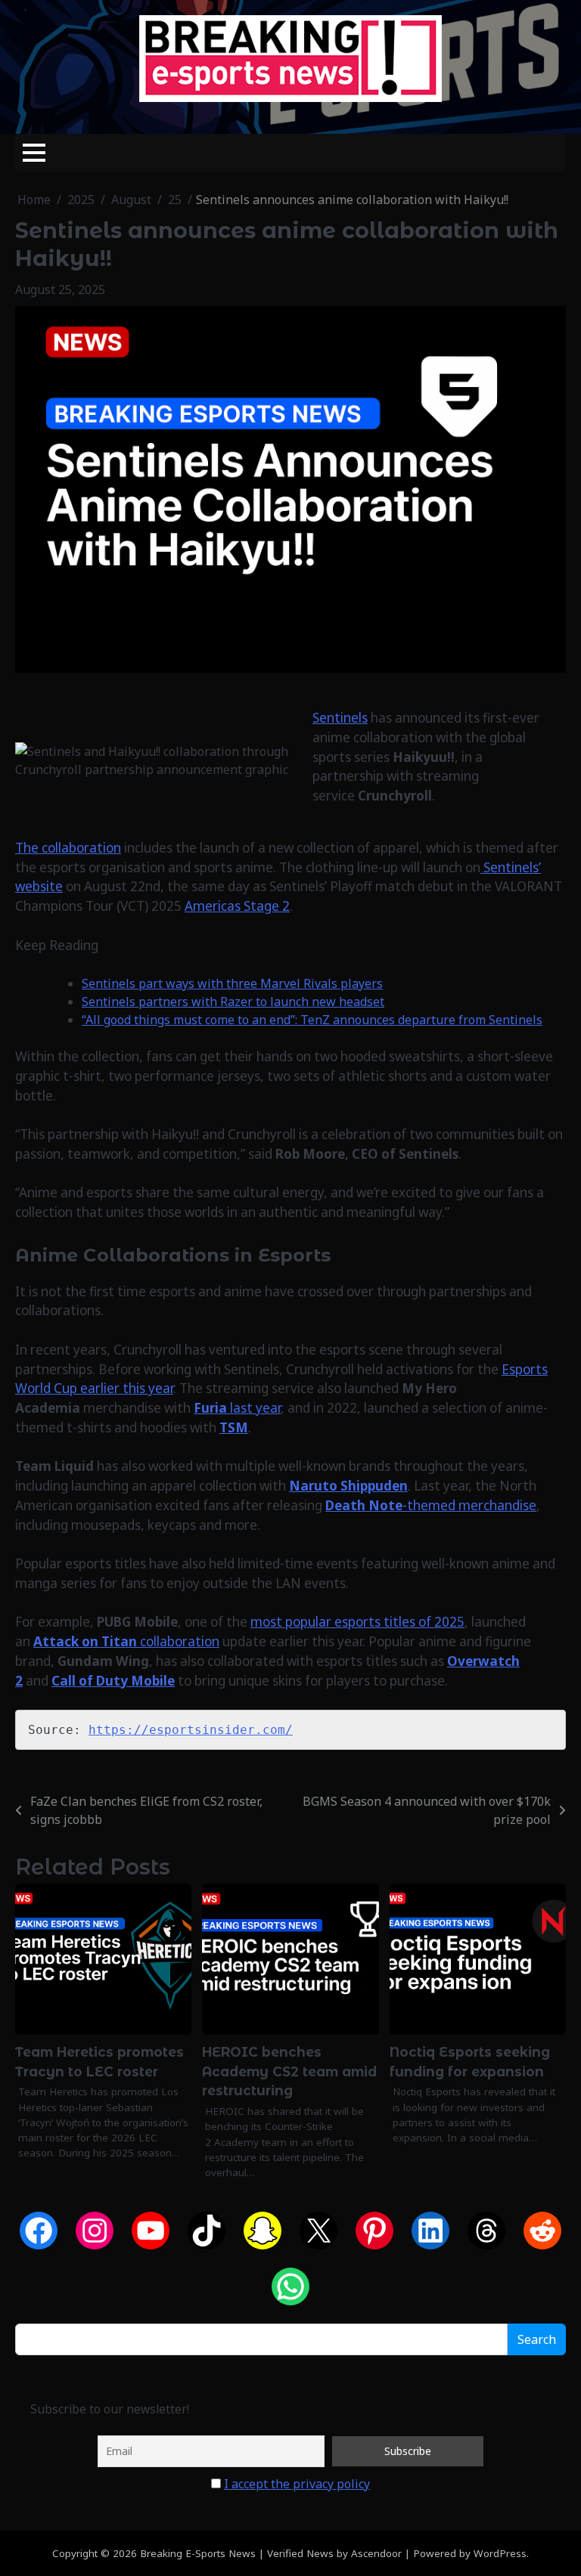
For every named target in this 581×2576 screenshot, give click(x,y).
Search (537, 2339)
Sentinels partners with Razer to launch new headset (233, 1002)
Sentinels (340, 718)
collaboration (126, 1641)
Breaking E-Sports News (198, 2553)
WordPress (500, 2553)
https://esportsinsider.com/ (191, 1730)
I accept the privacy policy (297, 2484)
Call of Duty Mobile (113, 1681)
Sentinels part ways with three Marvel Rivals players (232, 983)
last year (237, 1408)
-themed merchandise (431, 1505)
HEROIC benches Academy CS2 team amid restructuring (289, 2071)
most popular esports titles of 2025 (357, 1622)
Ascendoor (376, 2553)
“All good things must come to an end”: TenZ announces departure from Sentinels (312, 1020)
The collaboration (68, 848)
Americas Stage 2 (237, 906)
